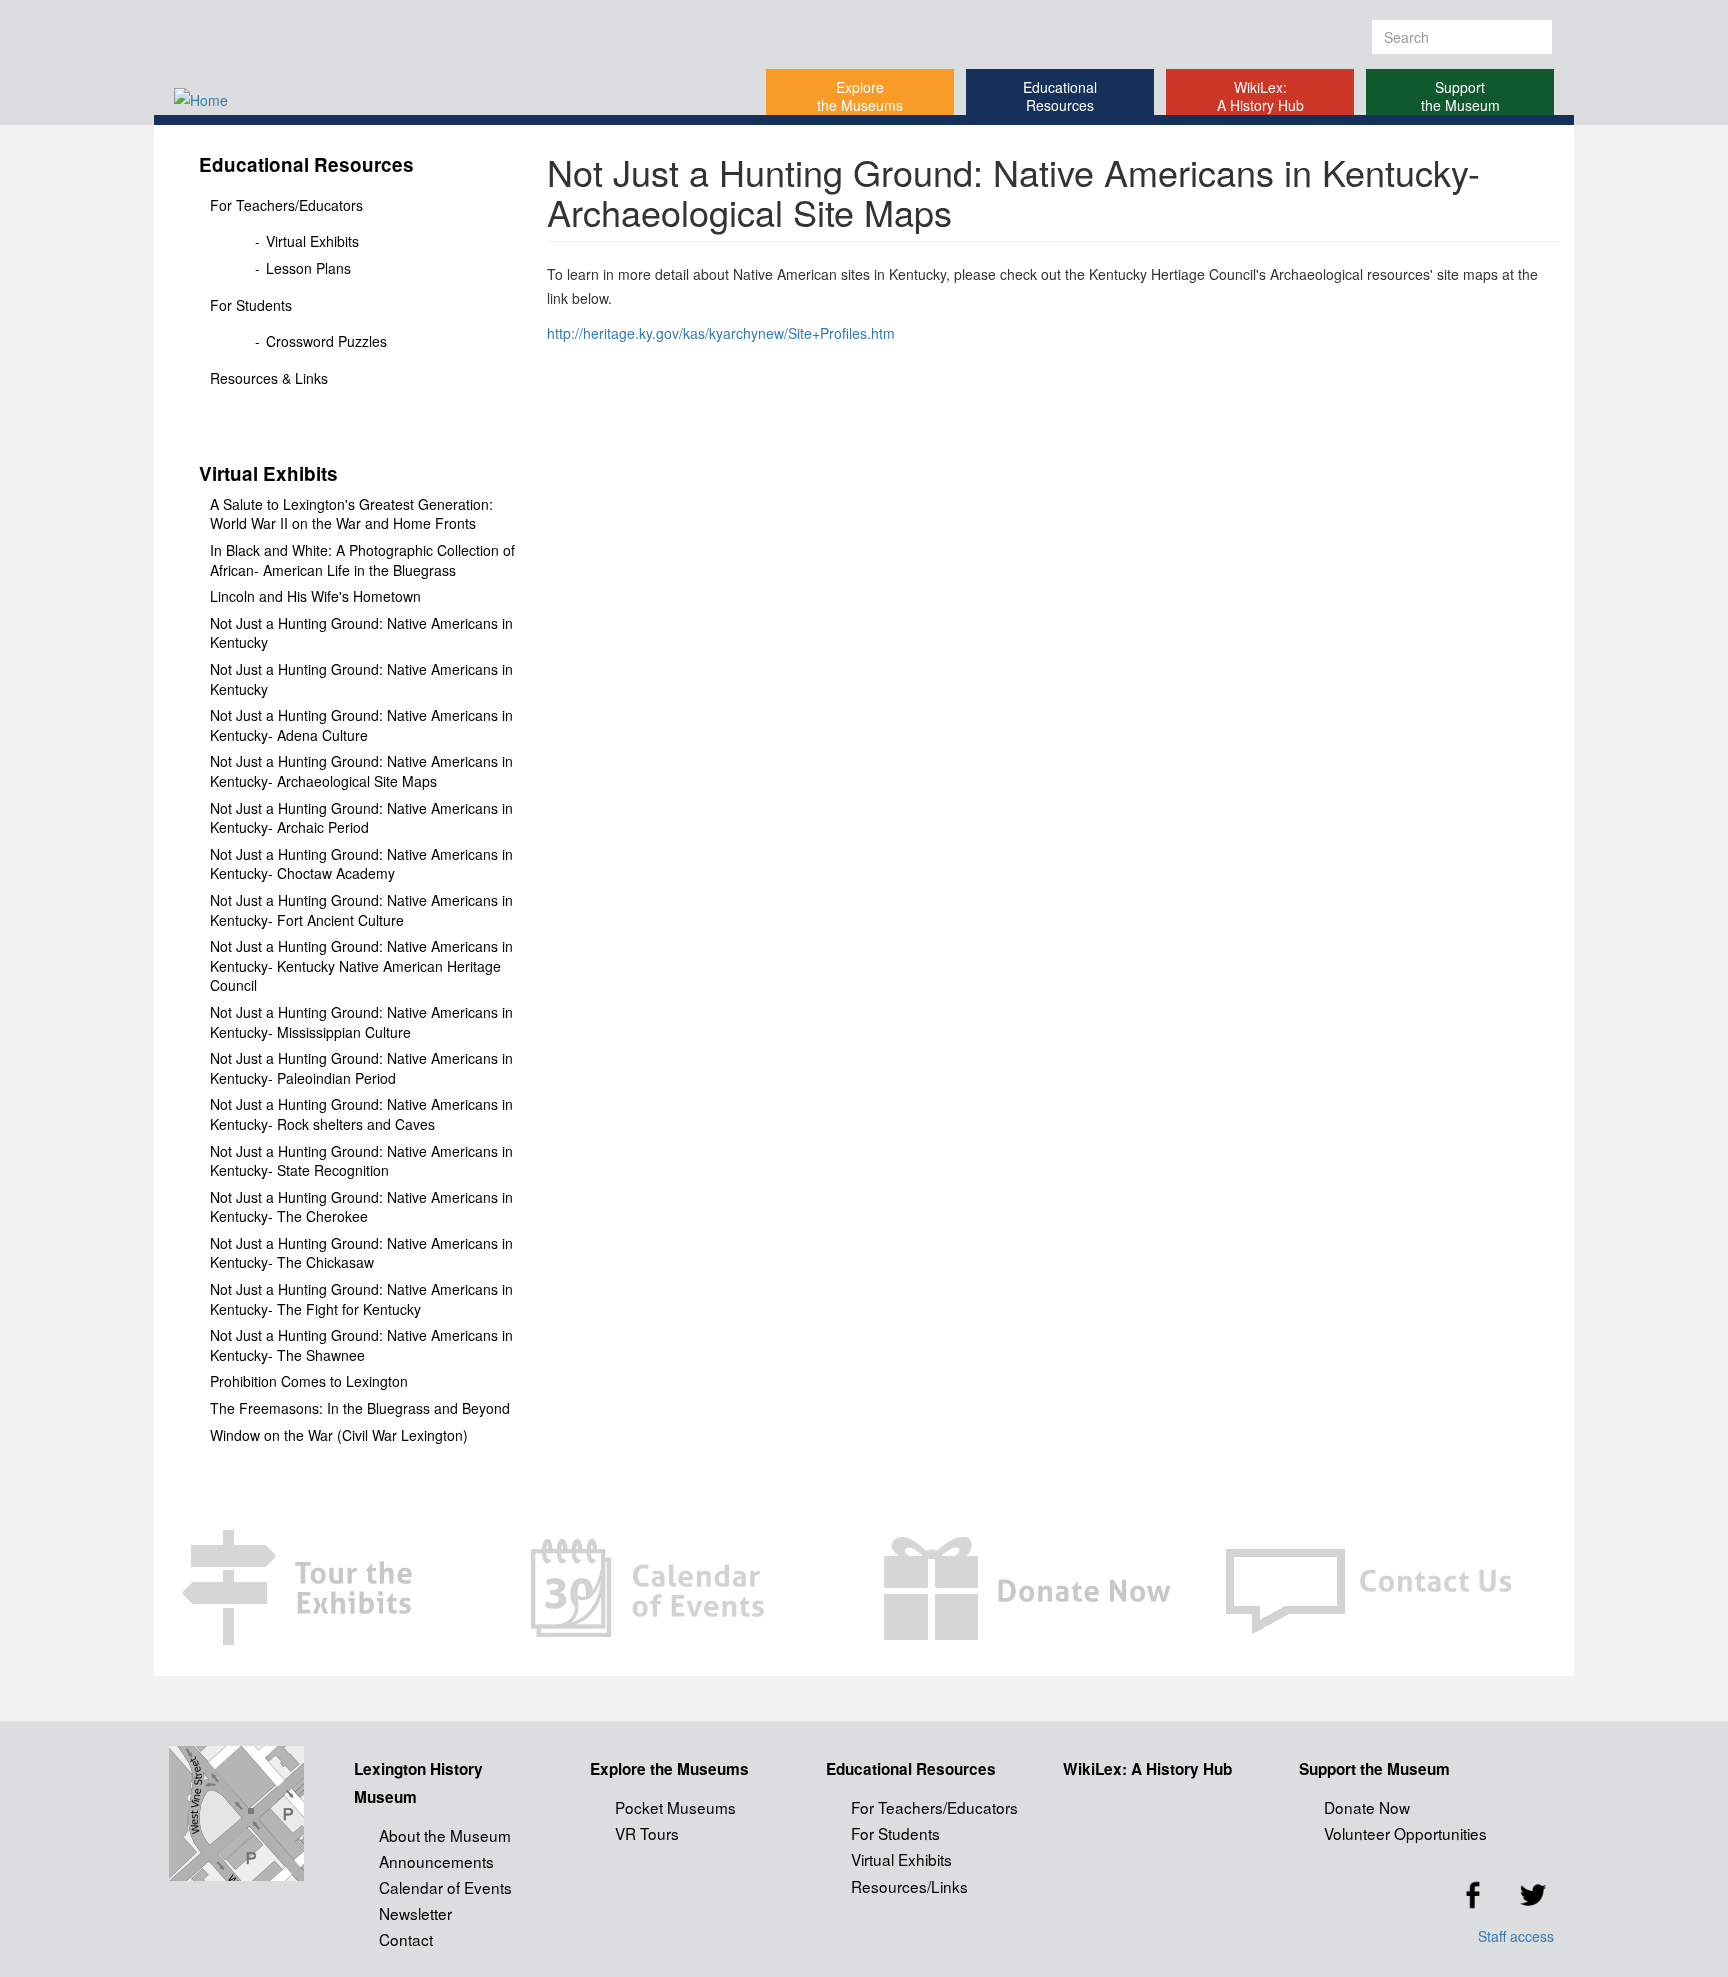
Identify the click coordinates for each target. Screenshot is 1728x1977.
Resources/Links (909, 1886)
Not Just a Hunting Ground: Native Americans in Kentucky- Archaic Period (361, 818)
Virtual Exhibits (312, 241)
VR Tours (647, 1833)
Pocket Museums (675, 1807)
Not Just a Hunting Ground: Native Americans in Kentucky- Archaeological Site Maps (361, 771)
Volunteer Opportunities (1405, 1833)
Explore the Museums (860, 96)
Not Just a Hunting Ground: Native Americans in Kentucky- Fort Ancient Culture (361, 910)
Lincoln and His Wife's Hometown (315, 596)
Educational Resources (1060, 96)
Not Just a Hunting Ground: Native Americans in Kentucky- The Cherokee (361, 1207)
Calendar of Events (445, 1887)
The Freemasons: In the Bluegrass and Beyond (360, 1408)
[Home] (400, 99)
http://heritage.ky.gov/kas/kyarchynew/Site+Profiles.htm (721, 333)
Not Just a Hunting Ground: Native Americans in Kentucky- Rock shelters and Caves (361, 1114)
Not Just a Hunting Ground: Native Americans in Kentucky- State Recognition (361, 1161)
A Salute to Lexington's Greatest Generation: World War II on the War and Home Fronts (351, 514)
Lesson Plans (308, 268)
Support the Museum (1460, 96)
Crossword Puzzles (326, 341)
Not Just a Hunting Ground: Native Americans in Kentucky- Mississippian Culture (361, 1022)
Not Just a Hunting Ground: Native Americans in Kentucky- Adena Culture (361, 725)
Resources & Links (269, 378)
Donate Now (1367, 1807)
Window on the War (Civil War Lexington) (339, 1435)
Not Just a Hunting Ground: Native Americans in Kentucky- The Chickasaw (361, 1253)
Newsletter (415, 1913)
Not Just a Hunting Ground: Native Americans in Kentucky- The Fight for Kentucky (361, 1299)
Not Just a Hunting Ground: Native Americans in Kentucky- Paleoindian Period (361, 1068)
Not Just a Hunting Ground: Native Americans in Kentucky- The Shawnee (361, 1345)
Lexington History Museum (418, 1783)
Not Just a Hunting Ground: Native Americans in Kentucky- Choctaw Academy (361, 864)
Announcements (436, 1861)
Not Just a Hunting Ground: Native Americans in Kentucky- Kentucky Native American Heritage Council (361, 966)
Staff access (1516, 1936)
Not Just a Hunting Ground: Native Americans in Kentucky (361, 633)
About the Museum (445, 1835)
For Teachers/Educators (286, 205)
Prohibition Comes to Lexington (309, 1381)
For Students (251, 305)
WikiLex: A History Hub (1260, 96)
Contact (406, 1939)
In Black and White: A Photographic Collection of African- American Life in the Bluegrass (362, 560)
